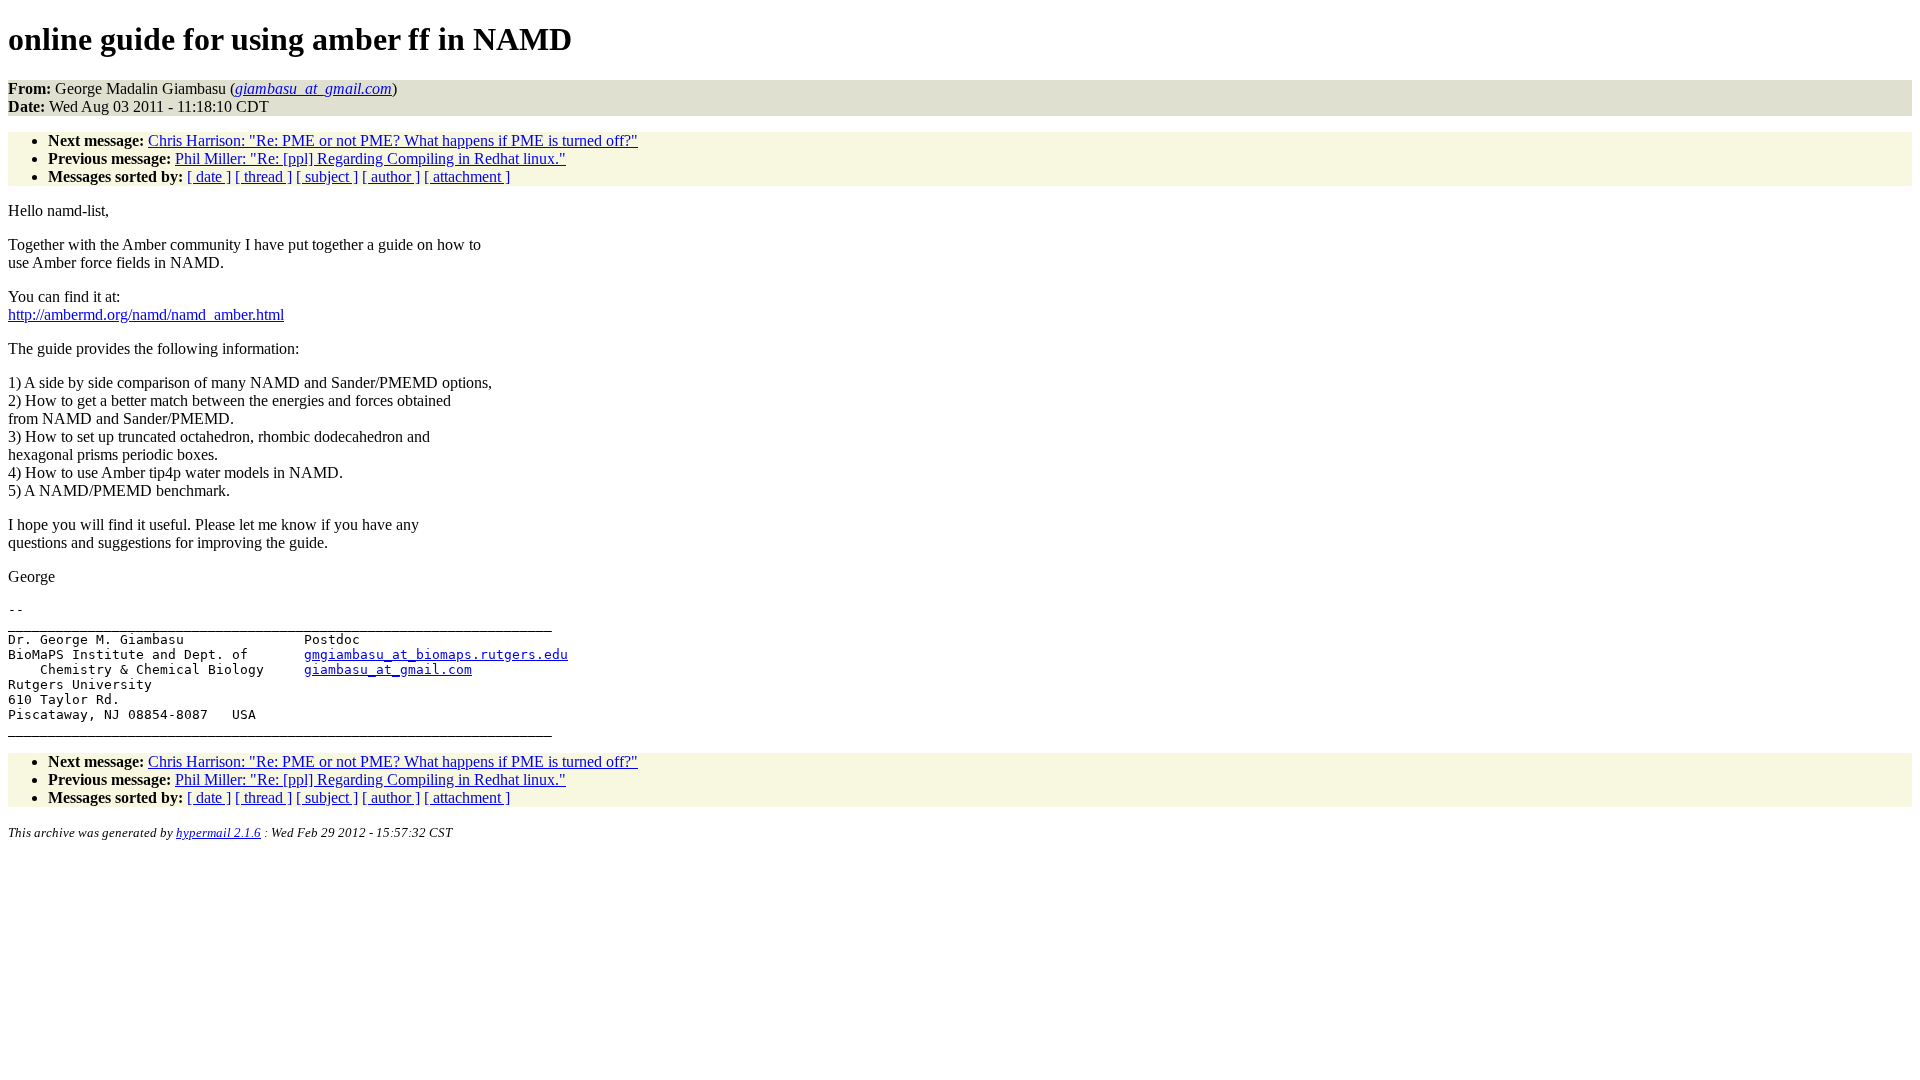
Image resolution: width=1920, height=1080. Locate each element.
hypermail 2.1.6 (218, 832)
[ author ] (391, 176)
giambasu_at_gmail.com (388, 669)
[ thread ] (263, 176)
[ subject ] (327, 176)
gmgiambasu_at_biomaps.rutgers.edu (436, 654)
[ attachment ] (467, 176)
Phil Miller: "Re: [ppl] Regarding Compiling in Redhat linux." (370, 158)
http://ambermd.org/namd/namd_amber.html (146, 314)
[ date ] (209, 176)
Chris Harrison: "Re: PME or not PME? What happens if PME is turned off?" (393, 140)
